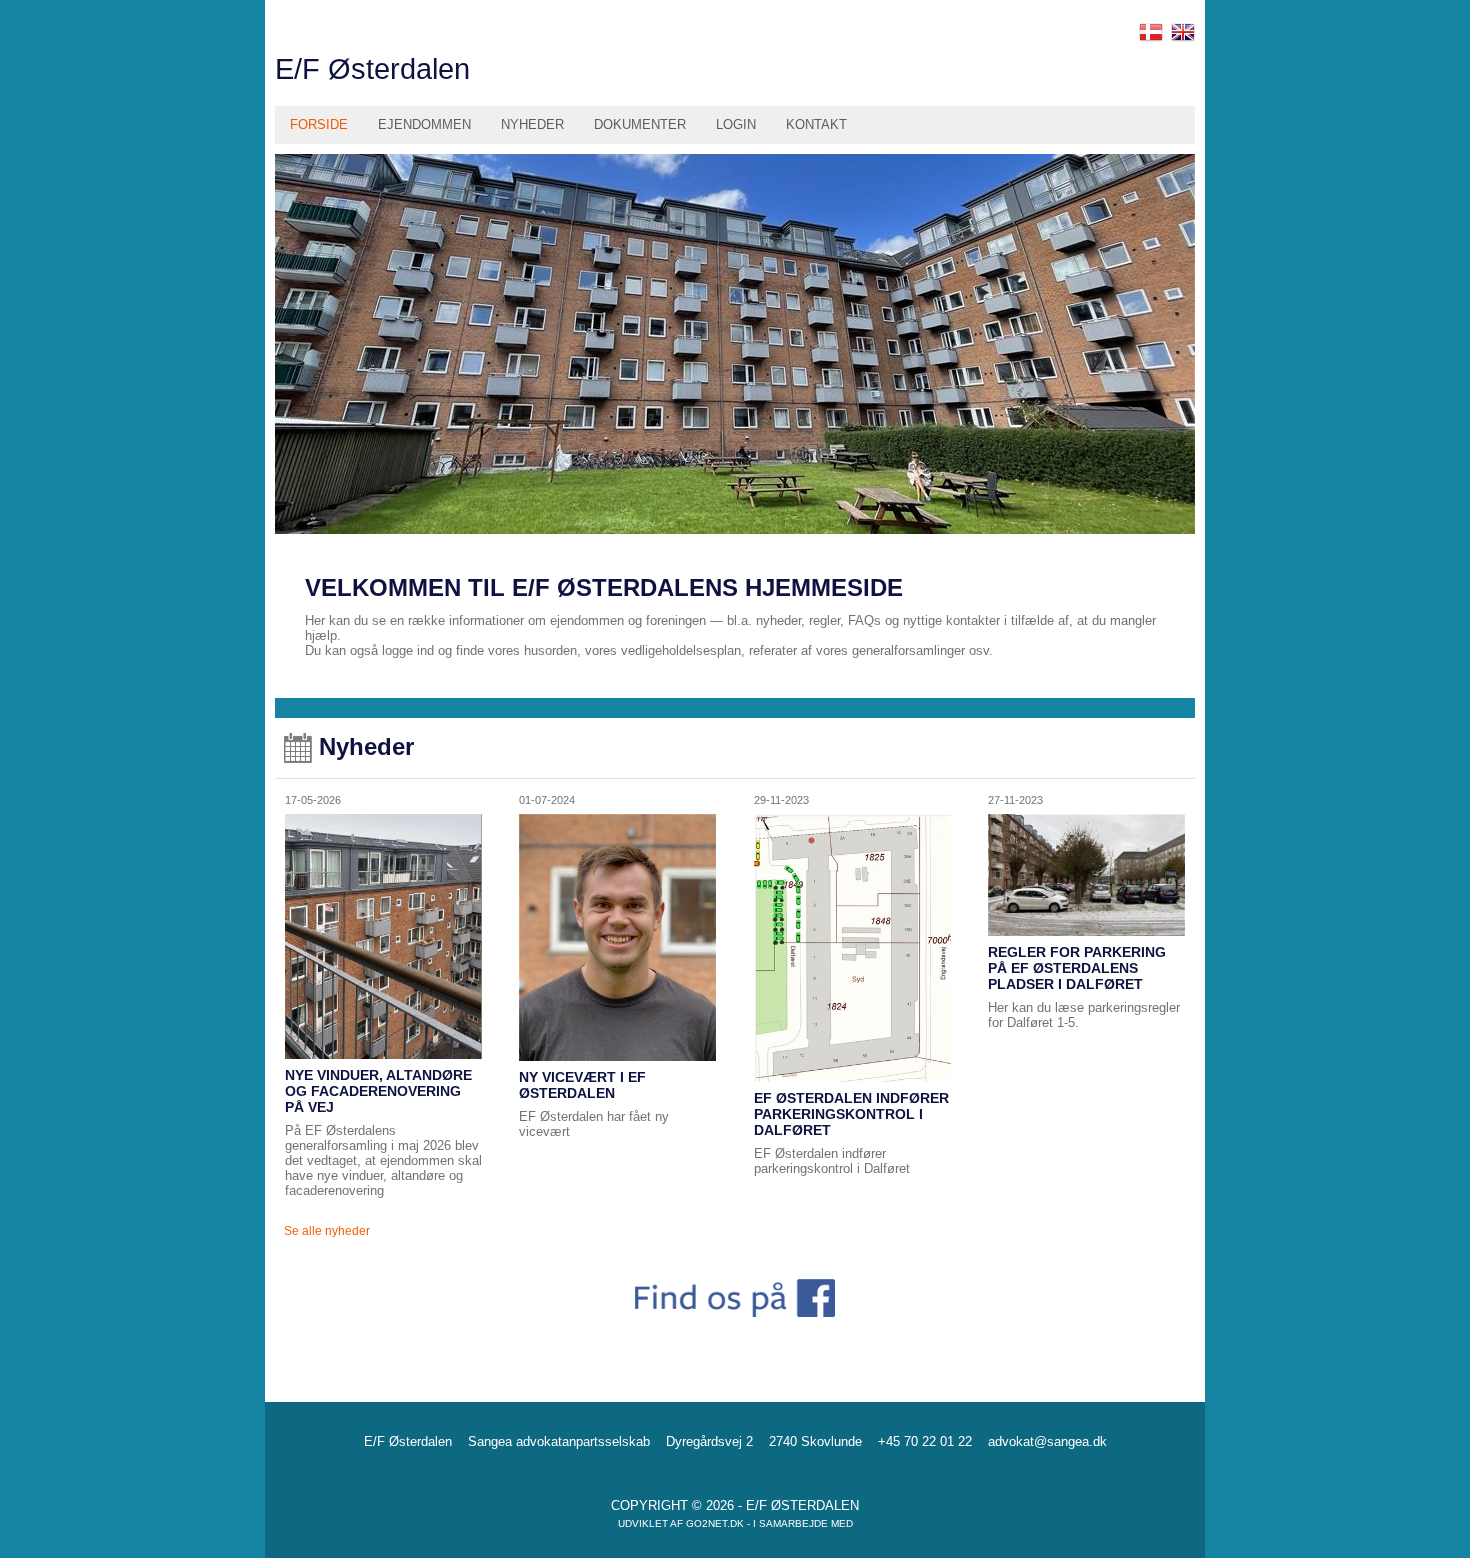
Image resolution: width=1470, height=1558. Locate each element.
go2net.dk (715, 1523)
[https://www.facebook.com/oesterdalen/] (735, 1302)
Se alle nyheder (327, 1231)
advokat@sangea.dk (1047, 1441)
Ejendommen (424, 124)
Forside (319, 124)
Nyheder (532, 124)
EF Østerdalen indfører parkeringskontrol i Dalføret (851, 1114)
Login (736, 124)
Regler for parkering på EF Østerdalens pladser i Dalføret (1077, 968)
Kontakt (816, 124)
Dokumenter (640, 124)
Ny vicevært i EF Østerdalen (582, 1085)
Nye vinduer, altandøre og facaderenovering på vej (378, 1091)
